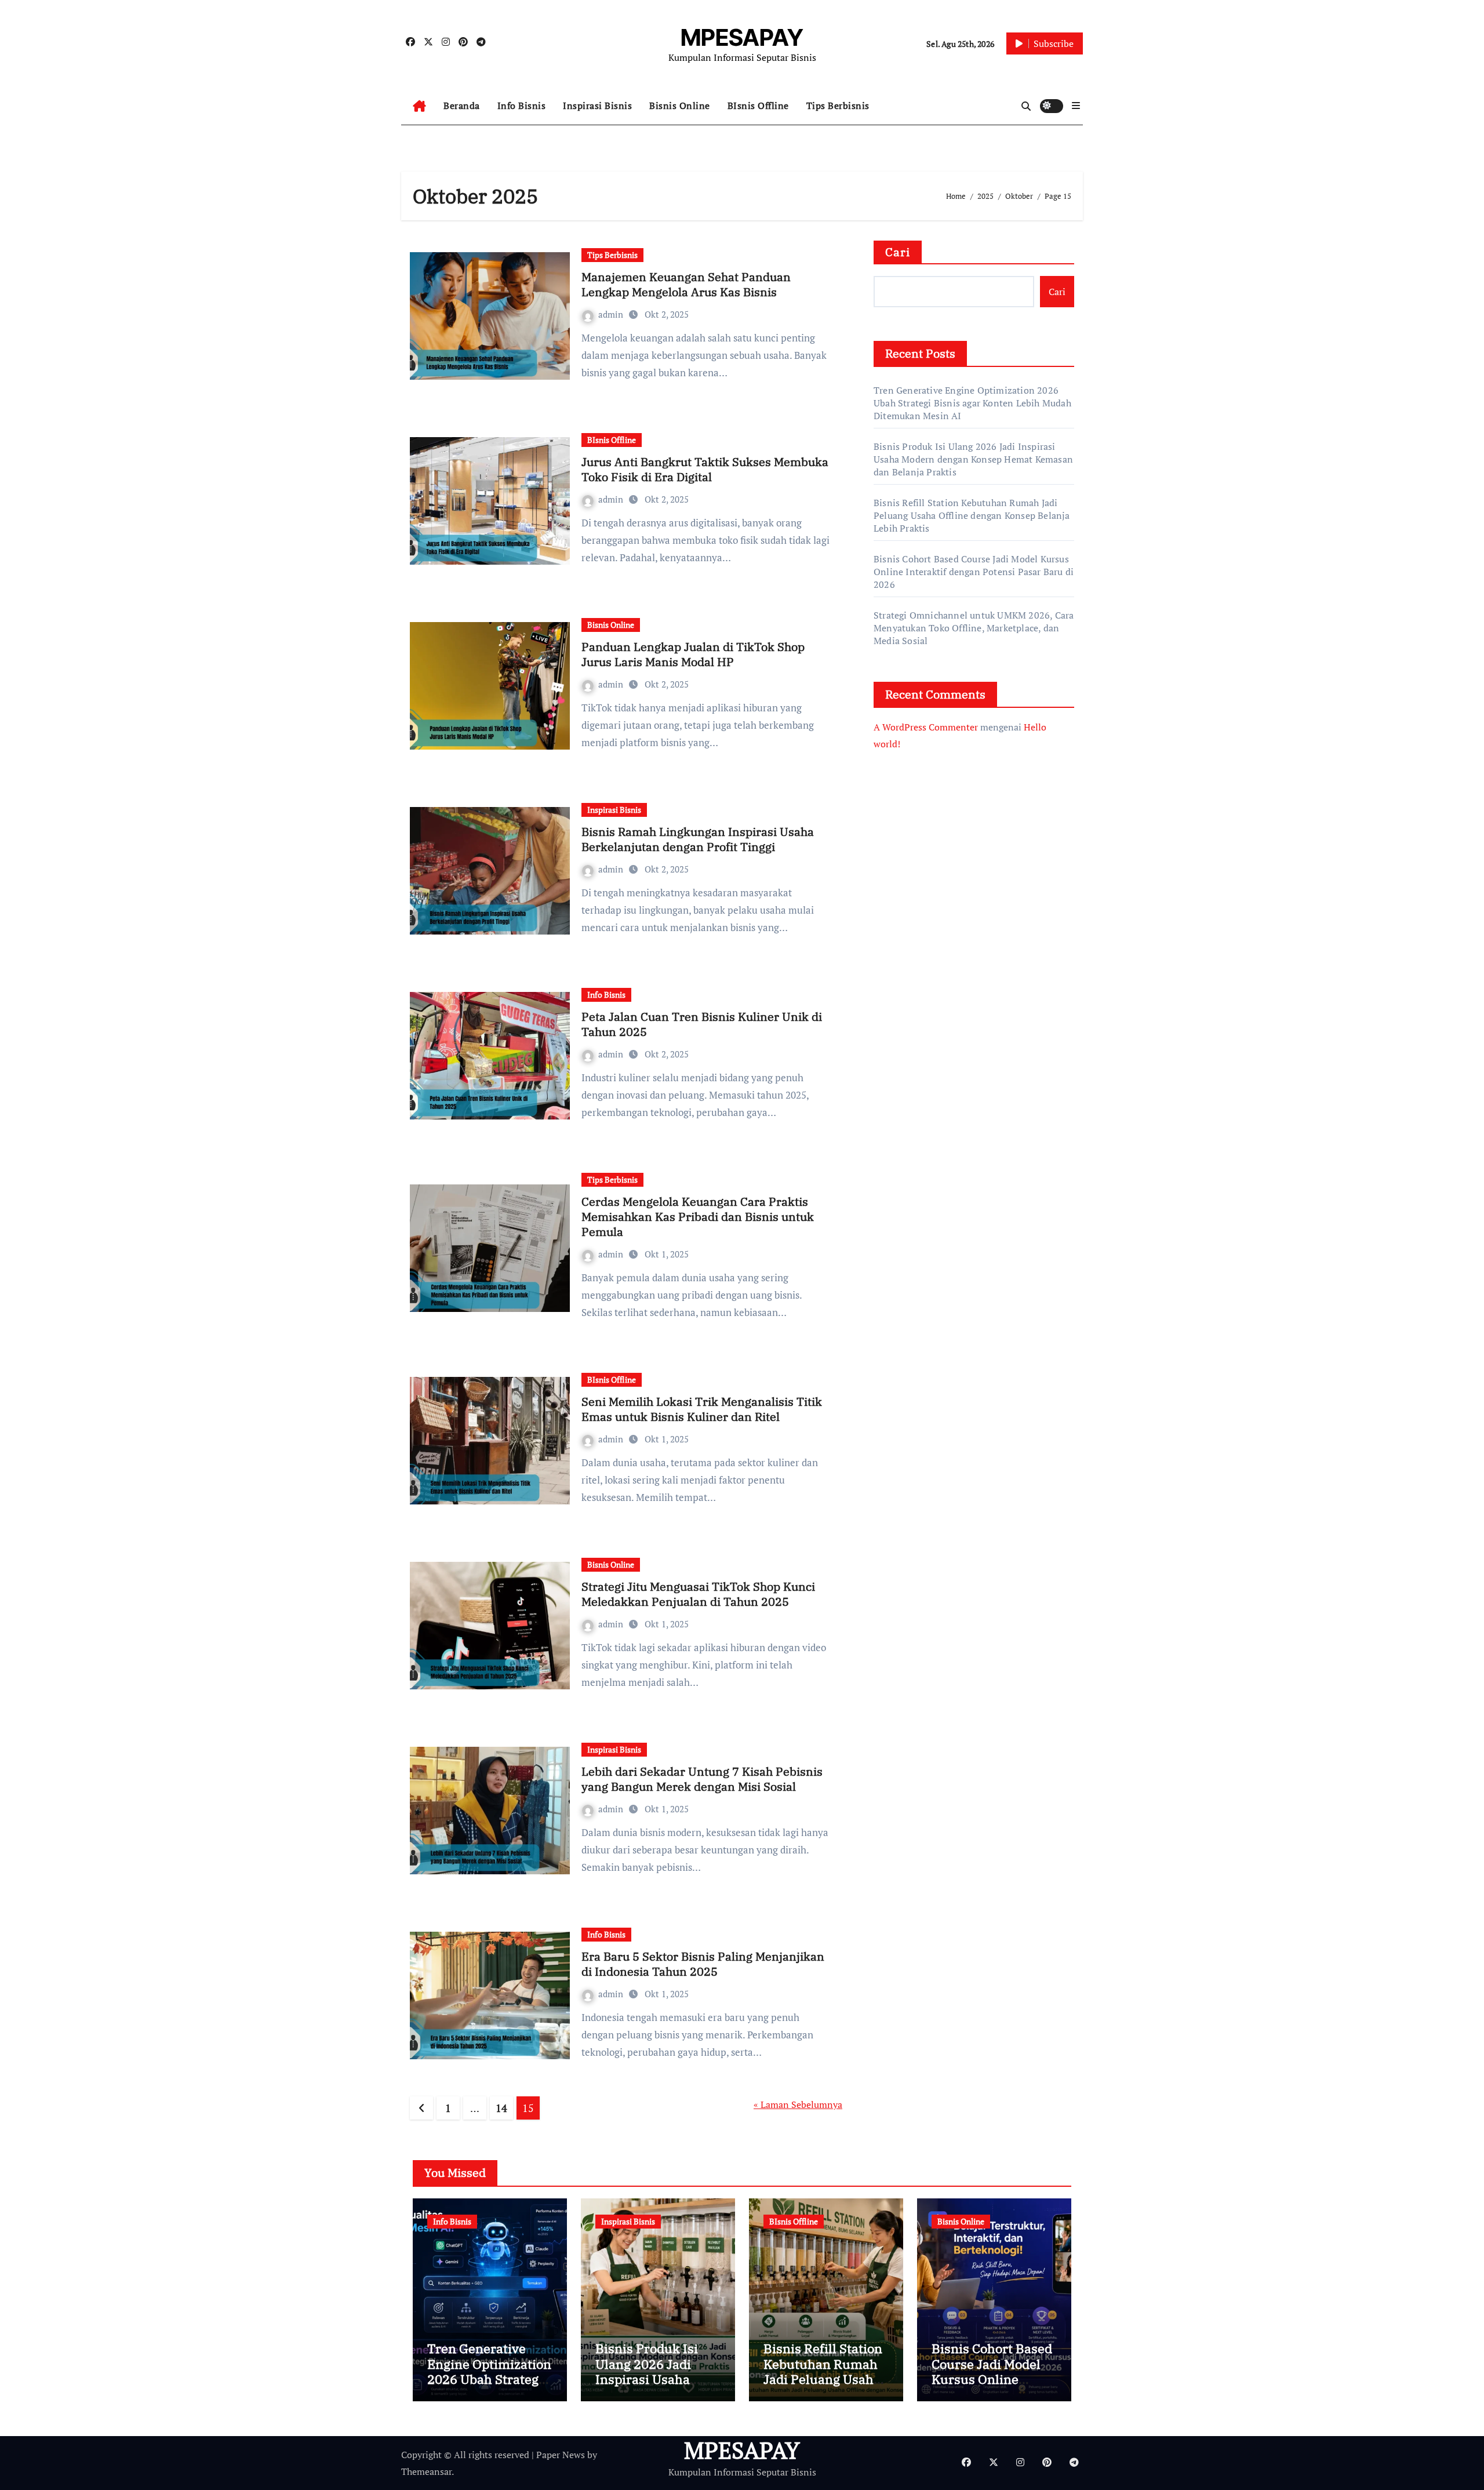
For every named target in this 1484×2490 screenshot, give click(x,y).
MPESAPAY (742, 37)
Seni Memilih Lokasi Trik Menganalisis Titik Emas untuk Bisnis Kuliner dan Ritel (702, 1409)
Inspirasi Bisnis (597, 106)
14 (501, 2108)
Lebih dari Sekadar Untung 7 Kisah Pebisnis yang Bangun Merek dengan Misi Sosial (702, 1779)
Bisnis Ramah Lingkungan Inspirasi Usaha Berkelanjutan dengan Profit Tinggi (698, 839)
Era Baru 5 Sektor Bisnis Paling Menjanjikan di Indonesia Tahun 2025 (703, 1964)
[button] (1076, 106)
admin (612, 314)
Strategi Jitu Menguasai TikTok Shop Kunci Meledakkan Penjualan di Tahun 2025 (698, 1594)
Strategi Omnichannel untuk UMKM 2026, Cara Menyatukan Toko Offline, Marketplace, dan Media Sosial (974, 628)
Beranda (462, 106)
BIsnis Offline (758, 106)
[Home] (419, 106)
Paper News (561, 2455)
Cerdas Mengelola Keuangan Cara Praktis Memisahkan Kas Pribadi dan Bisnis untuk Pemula (698, 1217)
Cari (898, 252)
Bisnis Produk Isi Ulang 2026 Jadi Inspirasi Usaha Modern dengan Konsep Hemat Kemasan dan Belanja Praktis (973, 459)
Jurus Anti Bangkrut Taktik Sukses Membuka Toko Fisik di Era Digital (705, 469)
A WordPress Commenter (926, 727)
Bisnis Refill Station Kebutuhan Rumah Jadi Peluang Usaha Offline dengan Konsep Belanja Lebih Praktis (972, 515)
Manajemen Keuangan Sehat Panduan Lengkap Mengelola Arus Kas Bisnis (686, 284)
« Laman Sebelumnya (798, 2104)
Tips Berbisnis (838, 106)
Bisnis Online (680, 106)
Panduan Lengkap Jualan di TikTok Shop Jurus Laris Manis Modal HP (693, 654)
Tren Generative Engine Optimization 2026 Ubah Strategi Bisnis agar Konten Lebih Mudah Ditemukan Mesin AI (972, 403)
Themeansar (426, 2471)
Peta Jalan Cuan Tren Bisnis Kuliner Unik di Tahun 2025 (702, 1024)
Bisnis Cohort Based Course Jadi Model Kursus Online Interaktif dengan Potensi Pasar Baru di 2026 (974, 572)
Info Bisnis (522, 106)
